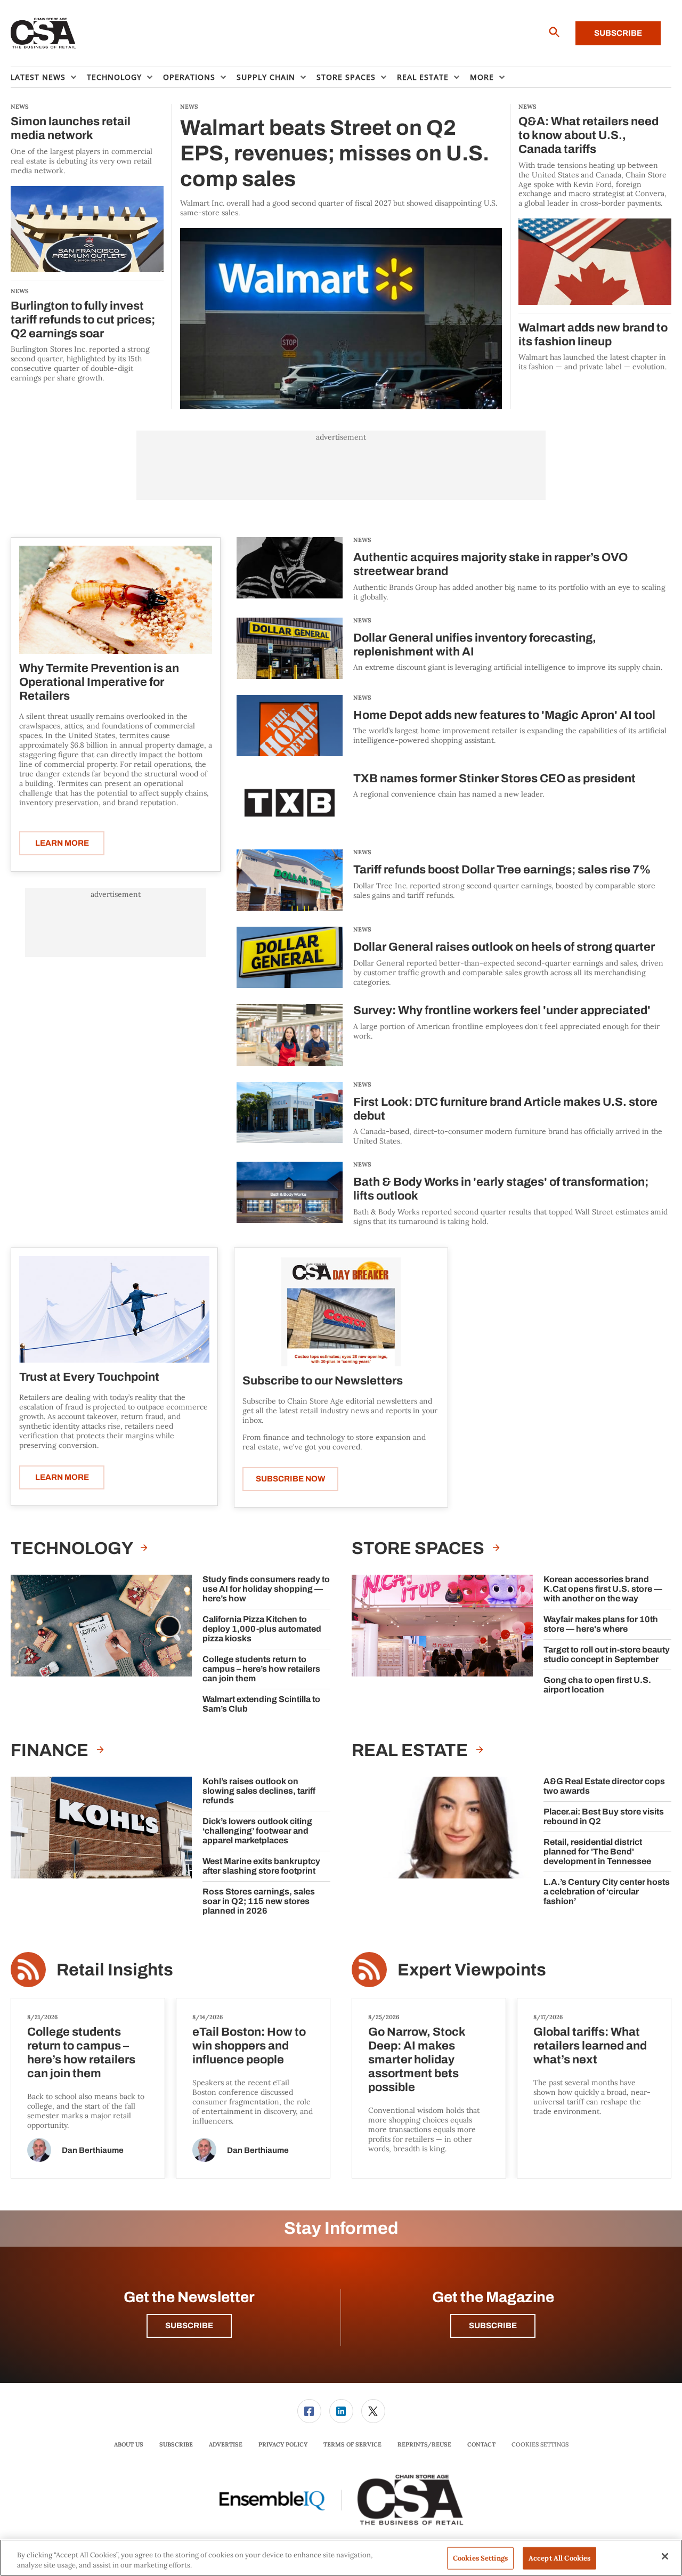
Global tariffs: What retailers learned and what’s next (590, 2046)
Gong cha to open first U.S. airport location (597, 1685)
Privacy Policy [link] (283, 2444)
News (362, 540)
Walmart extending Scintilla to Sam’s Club (261, 1704)
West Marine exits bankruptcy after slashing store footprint (261, 1866)
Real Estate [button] (423, 77)
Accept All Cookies (559, 2558)
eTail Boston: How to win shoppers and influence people (249, 2046)
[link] (309, 2411)
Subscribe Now (290, 1479)
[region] (341, 2558)
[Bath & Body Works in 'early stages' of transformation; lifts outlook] (290, 1194)
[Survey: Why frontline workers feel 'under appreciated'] (290, 1035)
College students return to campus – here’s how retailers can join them (261, 1669)
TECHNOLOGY (73, 1548)
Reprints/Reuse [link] (424, 2444)
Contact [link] (481, 2444)
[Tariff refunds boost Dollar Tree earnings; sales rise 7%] (290, 880)
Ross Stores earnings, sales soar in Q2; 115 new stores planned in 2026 (259, 1901)
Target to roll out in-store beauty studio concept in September (607, 1654)
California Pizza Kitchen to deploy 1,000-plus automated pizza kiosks (262, 1629)
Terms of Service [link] (352, 2444)
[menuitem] (49, 77)
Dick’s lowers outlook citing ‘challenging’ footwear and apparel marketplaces (257, 1831)
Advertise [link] (226, 2444)
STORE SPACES (420, 1548)
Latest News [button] (38, 77)
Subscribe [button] (189, 2326)
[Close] (665, 2556)
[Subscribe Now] (341, 1311)
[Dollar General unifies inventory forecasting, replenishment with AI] (290, 648)
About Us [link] (129, 2444)
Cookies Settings (540, 2445)
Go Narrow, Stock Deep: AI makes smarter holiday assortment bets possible (417, 2060)
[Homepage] (43, 34)
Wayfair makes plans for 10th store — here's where (601, 1624)
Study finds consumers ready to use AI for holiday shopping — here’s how (266, 1589)
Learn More (62, 843)
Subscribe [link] (176, 2444)
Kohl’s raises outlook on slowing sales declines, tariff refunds (259, 1791)
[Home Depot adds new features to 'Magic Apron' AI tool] (290, 726)
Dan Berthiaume (93, 2150)
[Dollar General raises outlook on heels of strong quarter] (290, 957)
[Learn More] (116, 600)
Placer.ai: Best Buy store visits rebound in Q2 (604, 1816)
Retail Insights (115, 1970)
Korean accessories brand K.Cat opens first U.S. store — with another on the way (603, 1589)
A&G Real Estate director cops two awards (604, 1786)
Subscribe (618, 33)
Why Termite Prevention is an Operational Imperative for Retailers (99, 682)
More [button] (482, 77)
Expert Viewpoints (472, 1970)
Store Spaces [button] (346, 77)
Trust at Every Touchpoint (89, 1377)
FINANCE (51, 1750)
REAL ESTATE (411, 1750)
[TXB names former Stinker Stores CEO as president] (290, 803)
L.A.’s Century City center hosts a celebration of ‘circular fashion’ (607, 1892)
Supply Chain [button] (266, 77)
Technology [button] (114, 77)
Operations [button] (189, 77)
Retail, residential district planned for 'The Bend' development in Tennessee (597, 1852)
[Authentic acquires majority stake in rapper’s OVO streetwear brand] (290, 569)
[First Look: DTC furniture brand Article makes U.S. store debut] (290, 1114)
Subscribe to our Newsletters (323, 1381)
